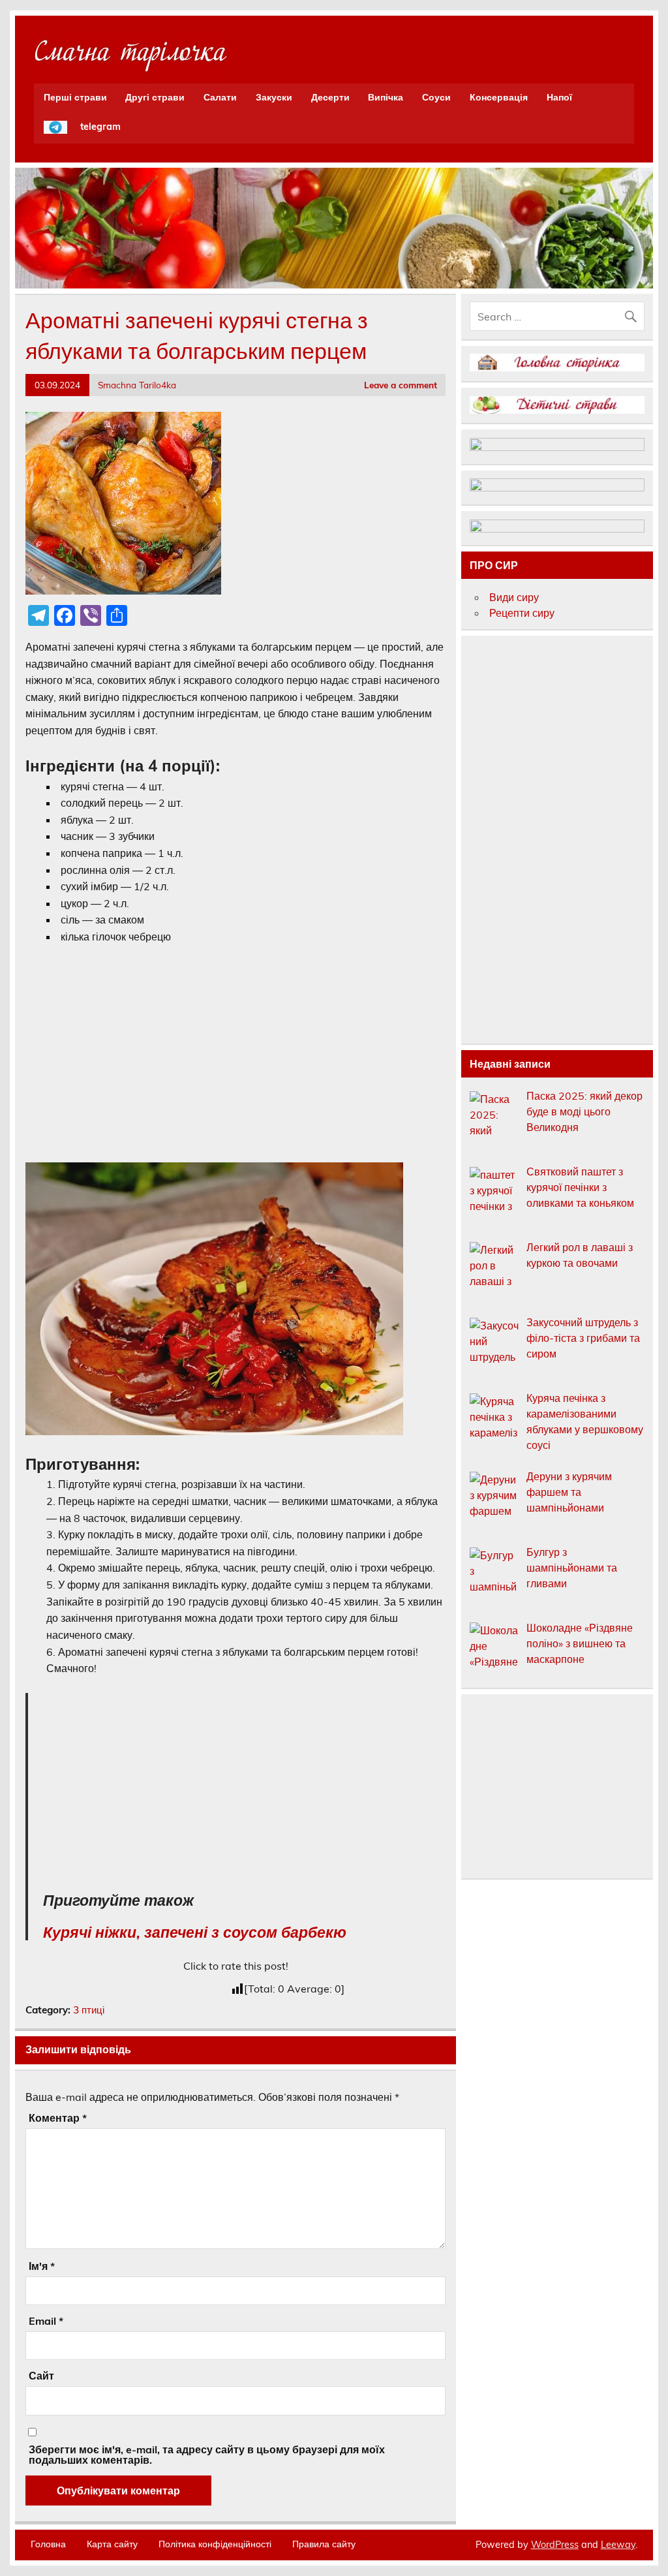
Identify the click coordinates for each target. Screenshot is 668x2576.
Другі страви (155, 97)
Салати (220, 97)
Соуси (436, 97)
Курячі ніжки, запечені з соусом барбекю (195, 1932)
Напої (559, 97)
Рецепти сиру (522, 613)
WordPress (555, 2545)
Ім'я (42, 2266)
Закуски (274, 97)
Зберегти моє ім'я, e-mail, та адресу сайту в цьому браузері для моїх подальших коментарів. (207, 2455)
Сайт (41, 2376)
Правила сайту (324, 2544)
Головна (48, 2544)
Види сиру (514, 597)
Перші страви (75, 97)
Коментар (58, 2118)
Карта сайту (112, 2544)
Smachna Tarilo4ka (137, 385)
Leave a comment (401, 385)
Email (46, 2321)
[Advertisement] (235, 1053)
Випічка (386, 97)
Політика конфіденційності (215, 2544)
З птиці (89, 2010)
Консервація (499, 97)
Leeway (618, 2545)
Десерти (330, 97)
